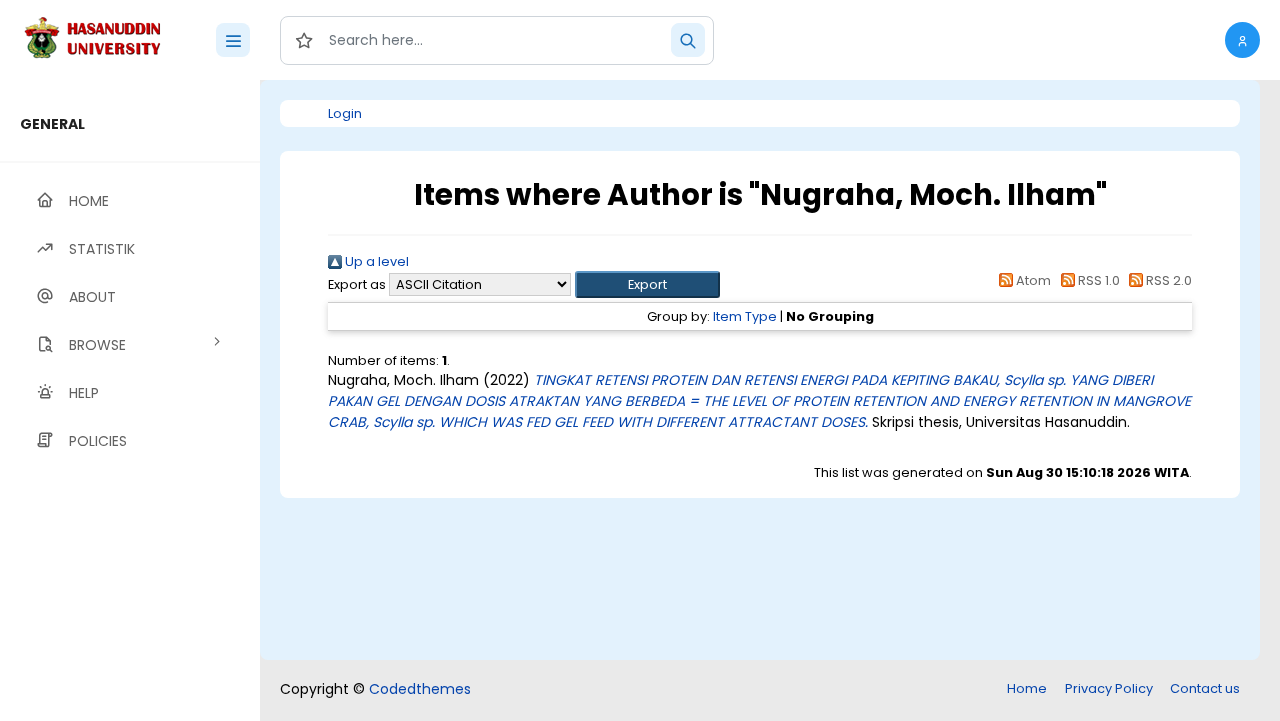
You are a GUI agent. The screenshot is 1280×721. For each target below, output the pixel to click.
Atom (1032, 280)
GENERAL (52, 124)
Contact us (1205, 688)
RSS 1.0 (1097, 280)
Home (1027, 688)
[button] (1242, 40)
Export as (357, 284)
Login (345, 113)
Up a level (375, 261)
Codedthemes (420, 689)
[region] (130, 400)
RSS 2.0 (1167, 280)
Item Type (745, 316)
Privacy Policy (1109, 688)
